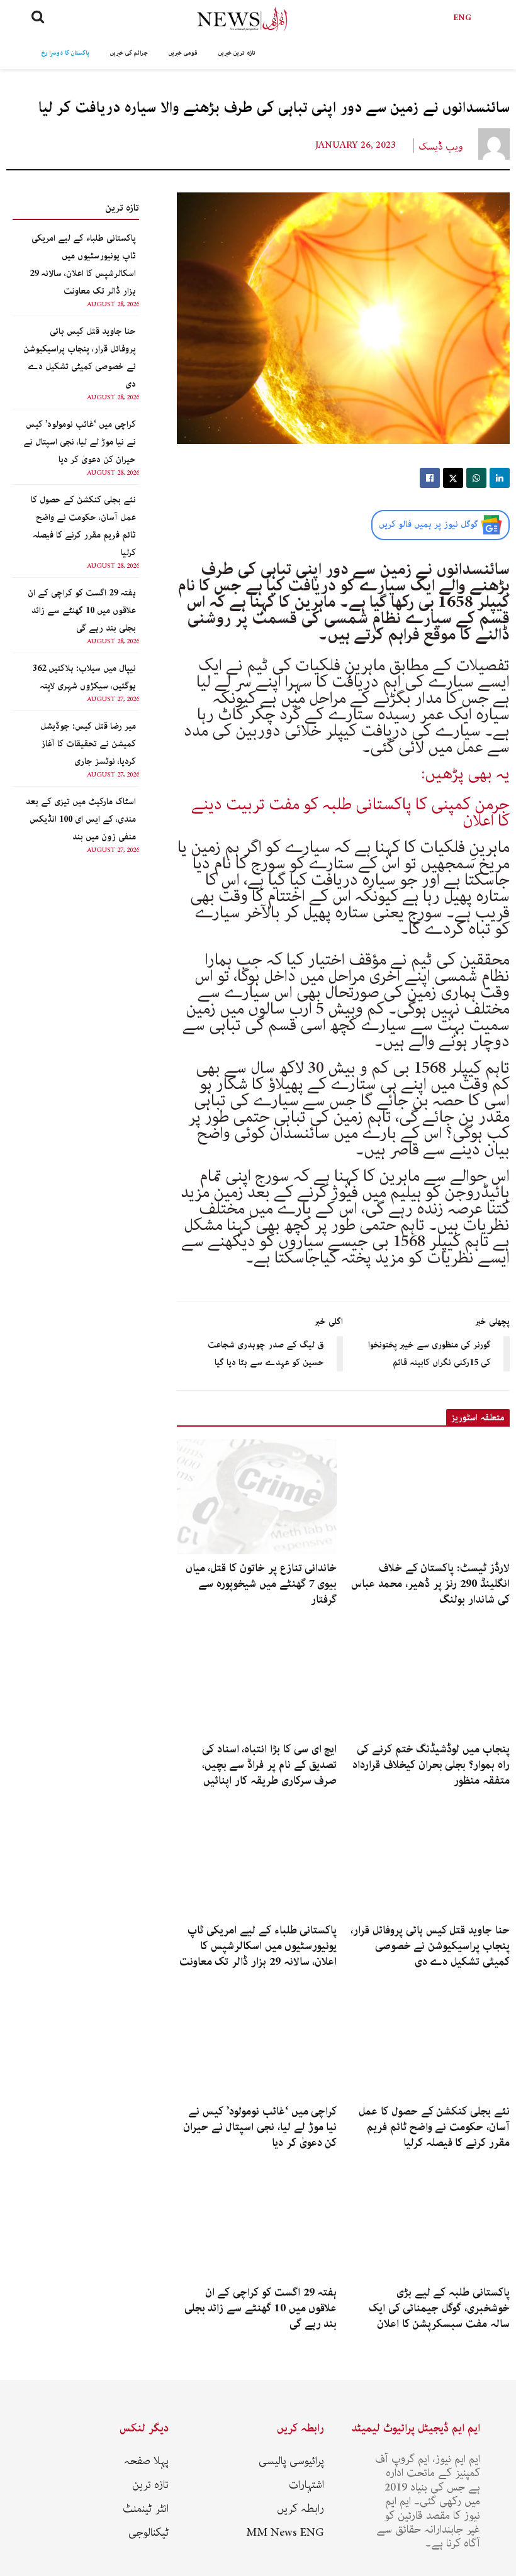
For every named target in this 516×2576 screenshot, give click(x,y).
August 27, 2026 (113, 699)
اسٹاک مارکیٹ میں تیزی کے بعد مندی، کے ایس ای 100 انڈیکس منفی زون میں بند (81, 819)
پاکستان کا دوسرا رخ (65, 53)
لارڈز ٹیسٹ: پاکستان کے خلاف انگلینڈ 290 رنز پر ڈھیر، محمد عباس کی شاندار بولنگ (430, 1584)
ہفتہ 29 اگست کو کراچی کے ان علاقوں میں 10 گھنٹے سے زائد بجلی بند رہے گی (82, 611)
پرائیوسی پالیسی (291, 2461)
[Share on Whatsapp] (476, 478)
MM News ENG (285, 2533)
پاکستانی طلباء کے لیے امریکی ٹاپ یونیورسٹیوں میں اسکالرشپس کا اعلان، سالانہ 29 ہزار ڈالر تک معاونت (258, 1946)
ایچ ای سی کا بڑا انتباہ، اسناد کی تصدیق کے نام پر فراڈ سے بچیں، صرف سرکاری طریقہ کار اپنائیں (270, 1765)
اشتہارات (306, 2485)
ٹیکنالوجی (149, 2533)
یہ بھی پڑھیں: (465, 774)
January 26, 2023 (356, 145)
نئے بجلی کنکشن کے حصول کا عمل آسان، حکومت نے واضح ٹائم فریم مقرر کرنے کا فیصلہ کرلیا (434, 2127)
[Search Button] (38, 19)
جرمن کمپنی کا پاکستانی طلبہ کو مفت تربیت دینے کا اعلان (351, 813)
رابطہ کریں (300, 2509)
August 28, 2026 (113, 304)
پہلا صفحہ (146, 2461)
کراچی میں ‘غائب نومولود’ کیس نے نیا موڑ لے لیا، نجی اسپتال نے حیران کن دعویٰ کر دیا (80, 442)
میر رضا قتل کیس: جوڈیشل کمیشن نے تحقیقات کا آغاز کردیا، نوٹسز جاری (88, 744)
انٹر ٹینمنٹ (146, 2509)
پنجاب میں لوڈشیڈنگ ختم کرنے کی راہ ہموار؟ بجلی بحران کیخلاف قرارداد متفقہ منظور (431, 1765)
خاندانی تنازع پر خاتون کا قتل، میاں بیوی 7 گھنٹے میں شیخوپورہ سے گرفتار (261, 1584)
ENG (463, 18)
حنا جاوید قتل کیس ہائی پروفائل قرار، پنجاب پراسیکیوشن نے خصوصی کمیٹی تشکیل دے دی (430, 1946)
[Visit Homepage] (242, 19)
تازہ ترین (150, 2485)
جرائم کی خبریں (129, 53)
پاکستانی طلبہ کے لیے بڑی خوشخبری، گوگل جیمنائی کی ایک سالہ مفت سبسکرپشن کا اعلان (439, 2308)
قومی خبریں (183, 53)
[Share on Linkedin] (500, 478)
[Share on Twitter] (453, 478)
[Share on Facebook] (430, 478)
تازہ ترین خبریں (237, 53)
